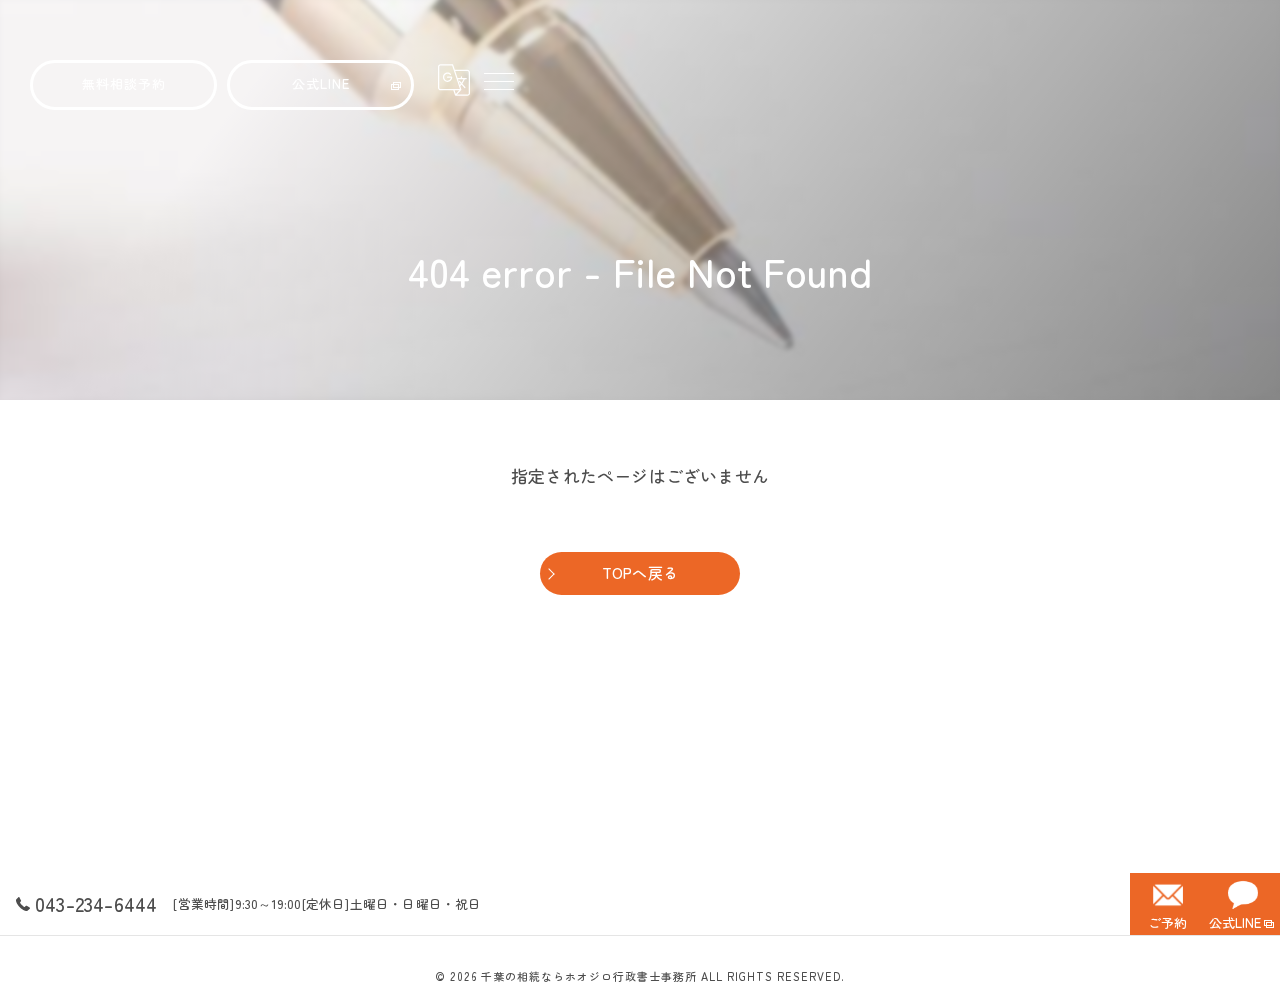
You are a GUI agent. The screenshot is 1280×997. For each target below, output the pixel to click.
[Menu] (498, 80)
